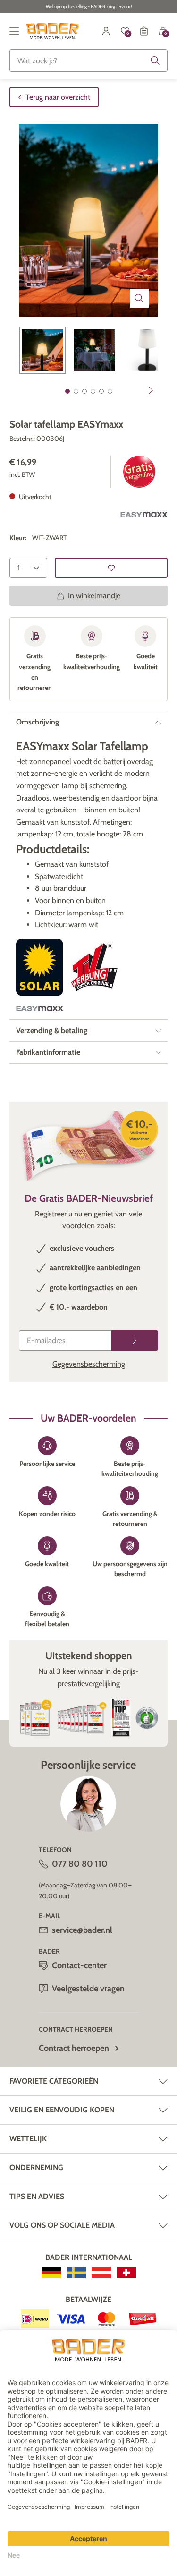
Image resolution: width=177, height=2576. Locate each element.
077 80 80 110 (80, 1864)
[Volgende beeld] (151, 390)
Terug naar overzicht (58, 97)
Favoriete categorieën (54, 2081)
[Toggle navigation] (14, 31)
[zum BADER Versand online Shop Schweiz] (126, 2273)
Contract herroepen (74, 2048)
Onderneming (36, 2167)
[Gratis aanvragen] (135, 1340)
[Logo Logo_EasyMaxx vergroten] (144, 515)
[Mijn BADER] (106, 31)
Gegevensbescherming (89, 1364)
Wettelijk (28, 2139)
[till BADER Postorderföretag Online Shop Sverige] (76, 2273)
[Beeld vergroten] (139, 298)
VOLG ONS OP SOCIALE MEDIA (62, 2225)
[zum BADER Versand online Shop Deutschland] (51, 2273)
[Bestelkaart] (144, 31)
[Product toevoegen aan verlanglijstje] (111, 568)
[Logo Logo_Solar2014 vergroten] (40, 967)
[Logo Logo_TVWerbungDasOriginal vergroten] (94, 967)
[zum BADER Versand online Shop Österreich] (101, 2273)
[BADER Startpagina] (53, 31)
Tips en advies (37, 2196)
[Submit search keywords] (155, 60)
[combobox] (88, 60)
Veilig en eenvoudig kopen (62, 2110)
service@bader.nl (82, 1930)
